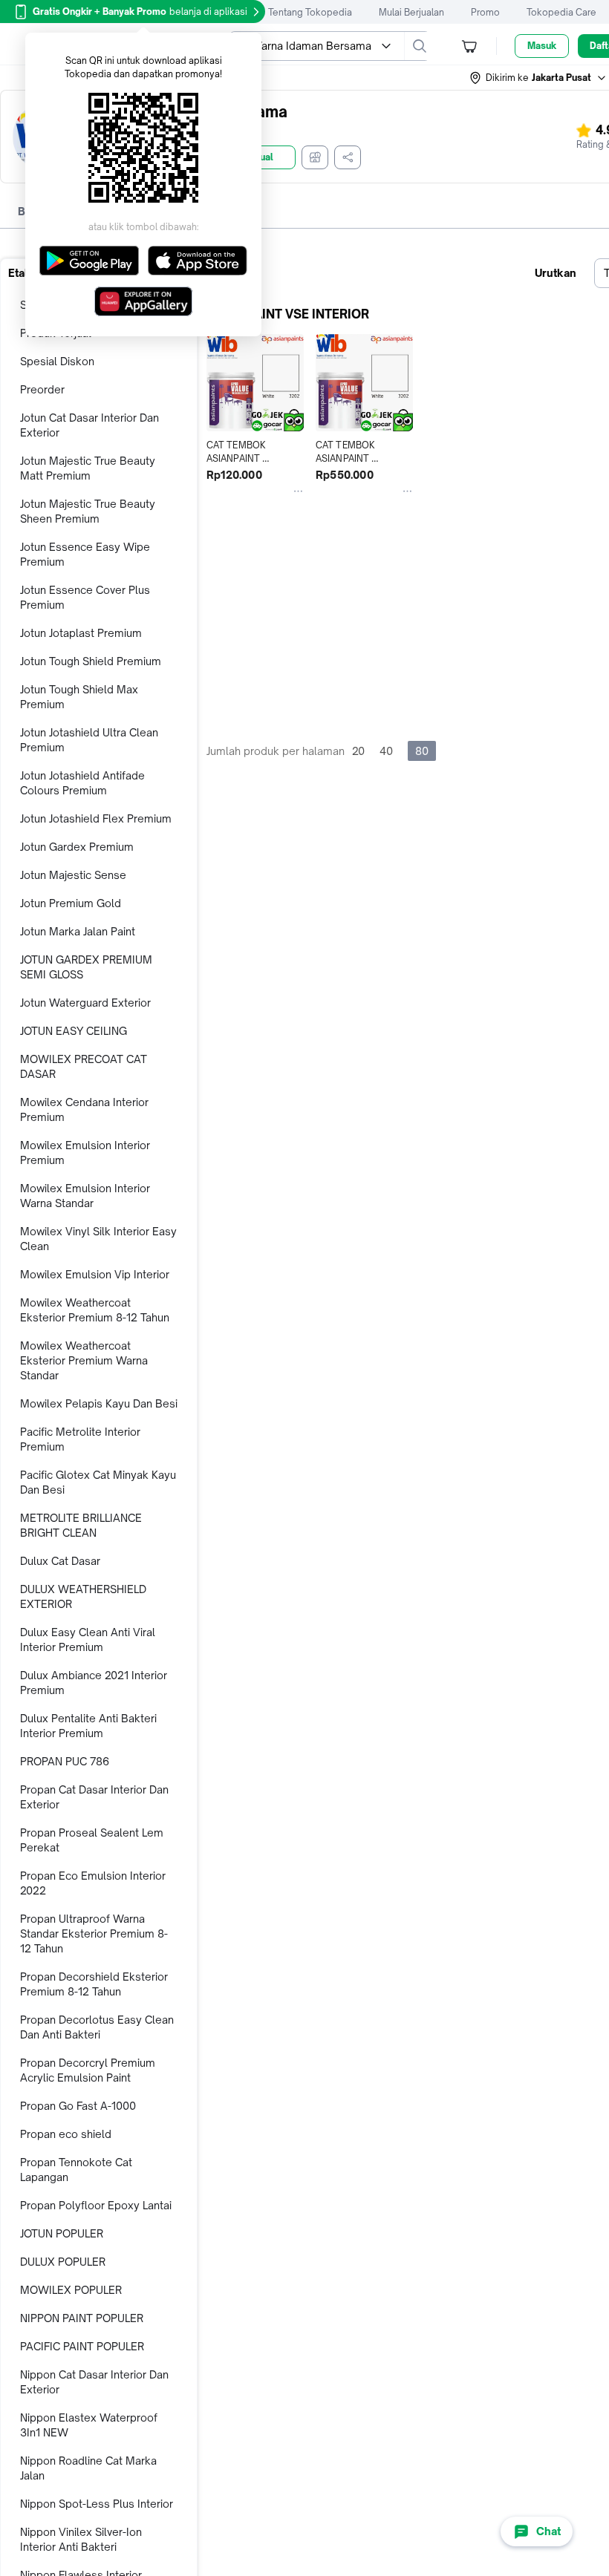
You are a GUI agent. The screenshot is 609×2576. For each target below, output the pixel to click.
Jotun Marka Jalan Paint (78, 931)
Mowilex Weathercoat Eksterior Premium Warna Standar (84, 1360)
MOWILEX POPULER (71, 2290)
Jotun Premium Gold (71, 903)
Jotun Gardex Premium (77, 847)
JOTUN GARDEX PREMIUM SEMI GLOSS (86, 967)
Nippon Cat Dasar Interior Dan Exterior (94, 2382)
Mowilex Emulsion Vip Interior (95, 1274)
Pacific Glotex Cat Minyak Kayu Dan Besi (98, 1482)
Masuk (542, 46)
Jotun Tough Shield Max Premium (79, 697)
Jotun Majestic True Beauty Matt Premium (88, 468)
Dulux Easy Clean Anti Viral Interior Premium (88, 1640)
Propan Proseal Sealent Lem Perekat (92, 1840)
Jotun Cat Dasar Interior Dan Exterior (89, 425)
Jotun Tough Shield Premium (91, 661)
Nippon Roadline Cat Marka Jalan (88, 2468)
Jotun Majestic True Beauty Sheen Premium (88, 511)
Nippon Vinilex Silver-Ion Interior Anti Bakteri (81, 2539)
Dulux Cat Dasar (60, 1561)
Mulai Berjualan (411, 12)
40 (386, 751)
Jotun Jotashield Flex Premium (96, 818)
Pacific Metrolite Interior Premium (80, 1439)
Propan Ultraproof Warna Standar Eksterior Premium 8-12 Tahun (94, 1933)
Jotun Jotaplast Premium (81, 633)
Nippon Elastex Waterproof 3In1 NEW (89, 2425)
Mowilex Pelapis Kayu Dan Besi (99, 1403)
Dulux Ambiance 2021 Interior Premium (94, 1683)
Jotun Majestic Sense (73, 875)
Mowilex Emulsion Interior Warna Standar (85, 1196)
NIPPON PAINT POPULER (82, 2318)
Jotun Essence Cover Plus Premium (85, 597)
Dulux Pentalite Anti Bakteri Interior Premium (88, 1726)
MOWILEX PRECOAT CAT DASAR (84, 1066)
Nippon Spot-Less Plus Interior (97, 2504)
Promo (485, 12)
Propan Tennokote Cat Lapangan (76, 2170)
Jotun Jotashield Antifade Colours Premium (82, 783)
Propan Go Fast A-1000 (78, 2106)
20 (358, 751)
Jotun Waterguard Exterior (85, 1003)
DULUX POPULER (63, 2262)
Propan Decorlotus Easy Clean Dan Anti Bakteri (97, 2027)
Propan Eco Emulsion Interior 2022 (93, 1883)
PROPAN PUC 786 (65, 1761)
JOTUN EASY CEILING (74, 1031)
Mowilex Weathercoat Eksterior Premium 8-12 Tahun (95, 1310)
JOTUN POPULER (62, 2233)
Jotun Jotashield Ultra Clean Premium (89, 740)
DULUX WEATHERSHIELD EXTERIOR (83, 1596)
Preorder (42, 389)
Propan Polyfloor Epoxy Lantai (96, 2205)
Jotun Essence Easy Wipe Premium (85, 554)
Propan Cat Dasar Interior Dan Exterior (94, 1797)
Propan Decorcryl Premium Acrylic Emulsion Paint (88, 2070)
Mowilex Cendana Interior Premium (84, 1109)
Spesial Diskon (57, 361)
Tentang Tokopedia (310, 12)
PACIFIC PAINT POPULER (82, 2346)
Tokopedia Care (561, 12)
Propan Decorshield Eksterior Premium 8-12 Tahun (94, 1984)
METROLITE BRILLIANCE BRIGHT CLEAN (81, 1525)
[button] (538, 78)
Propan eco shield (66, 2134)
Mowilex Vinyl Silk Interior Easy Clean (98, 1239)
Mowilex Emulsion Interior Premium (85, 1153)
